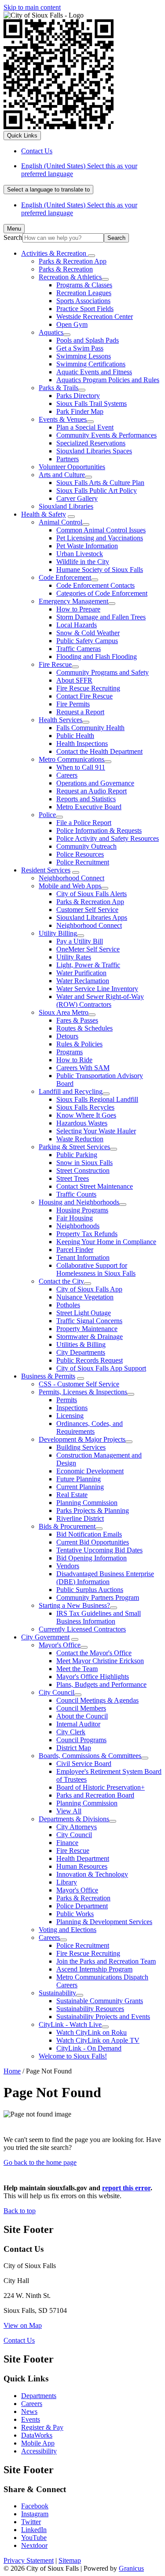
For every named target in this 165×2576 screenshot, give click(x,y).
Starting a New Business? (74, 1605)
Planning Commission (87, 1503)
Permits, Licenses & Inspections (83, 1392)
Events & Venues (63, 419)
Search (13, 237)
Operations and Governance (95, 783)
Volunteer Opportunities (72, 467)
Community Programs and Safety (103, 672)
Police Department (82, 1906)
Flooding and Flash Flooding (97, 657)
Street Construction (83, 1170)
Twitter (31, 2522)
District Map (74, 1748)
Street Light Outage (84, 1313)
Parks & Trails (59, 388)
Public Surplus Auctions (90, 1590)
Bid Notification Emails (89, 1534)
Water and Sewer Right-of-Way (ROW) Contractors (100, 1000)
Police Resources (80, 854)
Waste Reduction (80, 1139)
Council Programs (81, 1740)
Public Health (75, 736)
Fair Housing (75, 1218)
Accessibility (39, 2451)
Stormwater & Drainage (90, 1337)
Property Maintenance (87, 1329)
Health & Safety (44, 514)
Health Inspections (82, 743)
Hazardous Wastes (82, 1123)
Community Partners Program (98, 1597)
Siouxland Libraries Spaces (94, 451)
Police (47, 815)
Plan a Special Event (85, 427)
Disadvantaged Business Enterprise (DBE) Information (105, 1578)
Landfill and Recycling (71, 1091)
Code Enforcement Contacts (95, 585)
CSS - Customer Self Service (79, 1384)
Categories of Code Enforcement (102, 593)
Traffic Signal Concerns (89, 1321)
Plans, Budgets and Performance (101, 1684)
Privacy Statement (29, 2560)
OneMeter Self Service (88, 949)
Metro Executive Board (89, 807)
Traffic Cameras (79, 649)
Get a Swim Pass (80, 348)
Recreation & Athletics (70, 277)
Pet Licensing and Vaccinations (100, 538)
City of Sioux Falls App (89, 1289)
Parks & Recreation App (73, 261)
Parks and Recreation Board (95, 1795)
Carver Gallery (77, 498)
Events (31, 2419)
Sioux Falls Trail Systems (92, 403)
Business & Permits (48, 1376)
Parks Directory (78, 396)
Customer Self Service (87, 910)
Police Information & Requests (99, 830)
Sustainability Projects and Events (103, 2017)
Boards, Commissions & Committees (90, 1756)
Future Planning (79, 1479)
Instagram (35, 2514)
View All (69, 1811)
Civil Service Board (84, 1764)
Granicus (131, 2568)
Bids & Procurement (67, 1526)
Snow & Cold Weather (88, 633)
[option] (91, 170)
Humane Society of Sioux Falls (100, 570)
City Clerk (71, 1732)
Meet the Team (77, 1669)
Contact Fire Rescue (84, 696)
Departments (39, 2396)
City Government (45, 1637)
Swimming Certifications (91, 364)
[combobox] (48, 190)
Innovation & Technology (92, 1874)
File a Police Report (84, 823)
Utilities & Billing (81, 1344)
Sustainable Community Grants (100, 2001)
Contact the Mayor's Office (94, 1653)
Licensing (70, 1416)
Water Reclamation (83, 981)
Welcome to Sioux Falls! (73, 2056)
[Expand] (92, 256)
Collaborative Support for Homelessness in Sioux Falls (96, 1269)
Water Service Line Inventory (97, 989)
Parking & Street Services (74, 1147)
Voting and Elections (68, 1930)
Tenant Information (83, 1257)
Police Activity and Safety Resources (108, 838)
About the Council (82, 1716)
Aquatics (51, 332)
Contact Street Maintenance (95, 1186)
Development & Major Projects (82, 1439)
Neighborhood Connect (71, 878)
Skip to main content (32, 7)
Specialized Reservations (91, 443)
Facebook (35, 2506)
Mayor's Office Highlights (93, 1677)
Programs (70, 1052)
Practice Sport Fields (85, 309)
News (29, 2411)
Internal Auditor (78, 1724)
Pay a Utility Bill (80, 941)
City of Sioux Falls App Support (101, 1368)
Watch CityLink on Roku (92, 2032)
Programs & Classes (84, 285)
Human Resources (82, 1866)
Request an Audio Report (92, 791)
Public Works (75, 1914)
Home (12, 2071)
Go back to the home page (40, 2162)
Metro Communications (71, 759)
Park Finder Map (80, 411)
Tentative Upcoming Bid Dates (99, 1550)
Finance (67, 1843)
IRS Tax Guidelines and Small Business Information (99, 1617)
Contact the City (61, 1281)
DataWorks (37, 2435)
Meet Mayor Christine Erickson (100, 1661)
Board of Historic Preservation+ (101, 1787)
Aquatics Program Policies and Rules (108, 380)
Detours (67, 1036)
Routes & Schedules (84, 1028)
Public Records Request (90, 1360)
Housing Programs (82, 1210)
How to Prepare (78, 609)
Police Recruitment (83, 862)
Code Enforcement (65, 577)
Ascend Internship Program (94, 1969)
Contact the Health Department (99, 751)
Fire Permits (73, 704)
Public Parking (77, 1155)
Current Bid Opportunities (93, 1542)
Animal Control (60, 522)
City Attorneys (77, 1827)
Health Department (83, 1858)
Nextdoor (34, 2545)
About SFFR (74, 680)
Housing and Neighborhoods (79, 1202)
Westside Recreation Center (95, 317)
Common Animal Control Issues (101, 530)
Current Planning (80, 1487)
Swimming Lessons (84, 356)
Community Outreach (86, 846)
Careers (67, 775)
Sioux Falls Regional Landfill (97, 1099)
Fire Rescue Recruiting (88, 688)
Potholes (68, 1305)
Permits (67, 1400)
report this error (126, 2188)
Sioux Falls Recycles (85, 1107)
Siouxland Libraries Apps (92, 917)
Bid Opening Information (92, 1558)
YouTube (34, 2538)
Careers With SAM (83, 1068)
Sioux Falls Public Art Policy (97, 490)
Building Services (81, 1447)
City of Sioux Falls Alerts (92, 894)
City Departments (81, 1352)
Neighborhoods (78, 1226)
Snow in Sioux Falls (84, 1163)
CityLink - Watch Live (70, 2024)
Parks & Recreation (66, 269)
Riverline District (80, 1518)
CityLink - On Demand (89, 2048)
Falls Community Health (90, 728)
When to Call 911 (81, 767)
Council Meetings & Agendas (97, 1700)
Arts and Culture (62, 475)
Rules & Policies (79, 1044)
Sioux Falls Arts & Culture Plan (100, 483)
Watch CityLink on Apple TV (98, 2040)
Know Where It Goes (86, 1115)
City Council (57, 1692)
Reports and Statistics (86, 799)
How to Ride (74, 1060)
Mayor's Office (60, 1645)
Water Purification (81, 973)
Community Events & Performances (106, 435)
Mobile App (38, 2443)
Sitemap (70, 2560)
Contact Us (19, 2340)
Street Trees (73, 1178)
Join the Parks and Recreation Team (106, 1961)
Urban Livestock (80, 554)
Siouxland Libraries (66, 506)
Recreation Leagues (84, 293)
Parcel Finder (75, 1250)
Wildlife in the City (83, 562)
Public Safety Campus (87, 641)
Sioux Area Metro (64, 1012)
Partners (68, 459)
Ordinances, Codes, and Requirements (90, 1427)
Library (67, 1882)
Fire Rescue (55, 664)
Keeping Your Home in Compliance (106, 1242)
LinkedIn (34, 2530)
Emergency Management (73, 601)
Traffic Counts (76, 1194)
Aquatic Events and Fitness (94, 372)
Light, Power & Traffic (88, 965)
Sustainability (57, 1993)
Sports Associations (83, 301)
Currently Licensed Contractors (82, 1629)
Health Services (60, 720)
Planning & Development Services (104, 1922)
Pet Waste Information (87, 546)
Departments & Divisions (74, 1819)
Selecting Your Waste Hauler (96, 1131)
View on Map (23, 2325)
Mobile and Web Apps (70, 886)
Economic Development (90, 1471)
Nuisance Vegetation (85, 1297)
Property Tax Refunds (87, 1234)
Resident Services (46, 870)
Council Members (81, 1708)
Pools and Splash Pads (88, 340)
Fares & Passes (77, 1020)
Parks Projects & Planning (93, 1511)
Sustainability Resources (90, 2009)
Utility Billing (58, 933)
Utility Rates (74, 957)
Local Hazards (77, 625)
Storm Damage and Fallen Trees (101, 617)
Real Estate (72, 1495)
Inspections (72, 1408)
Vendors (68, 1566)
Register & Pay (42, 2427)
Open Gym (72, 324)
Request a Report (80, 712)
